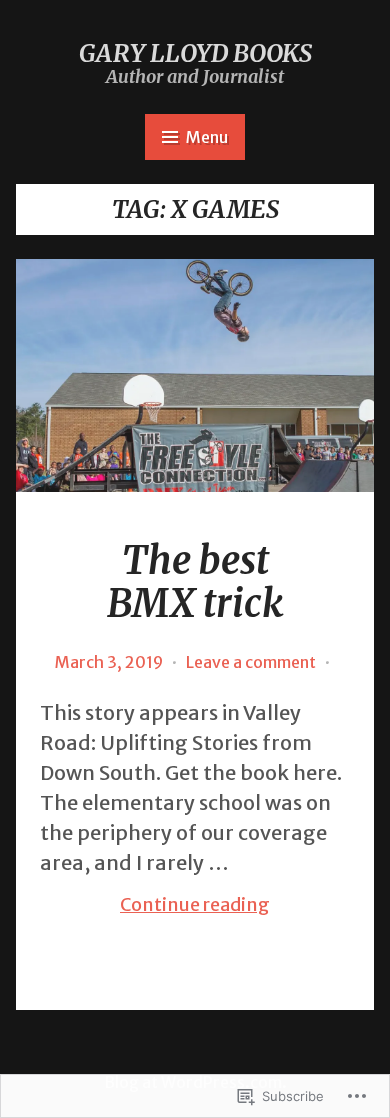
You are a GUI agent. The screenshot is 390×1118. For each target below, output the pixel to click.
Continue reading (155, 905)
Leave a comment (251, 662)
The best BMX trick (195, 582)
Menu (207, 137)
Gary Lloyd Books (195, 53)
